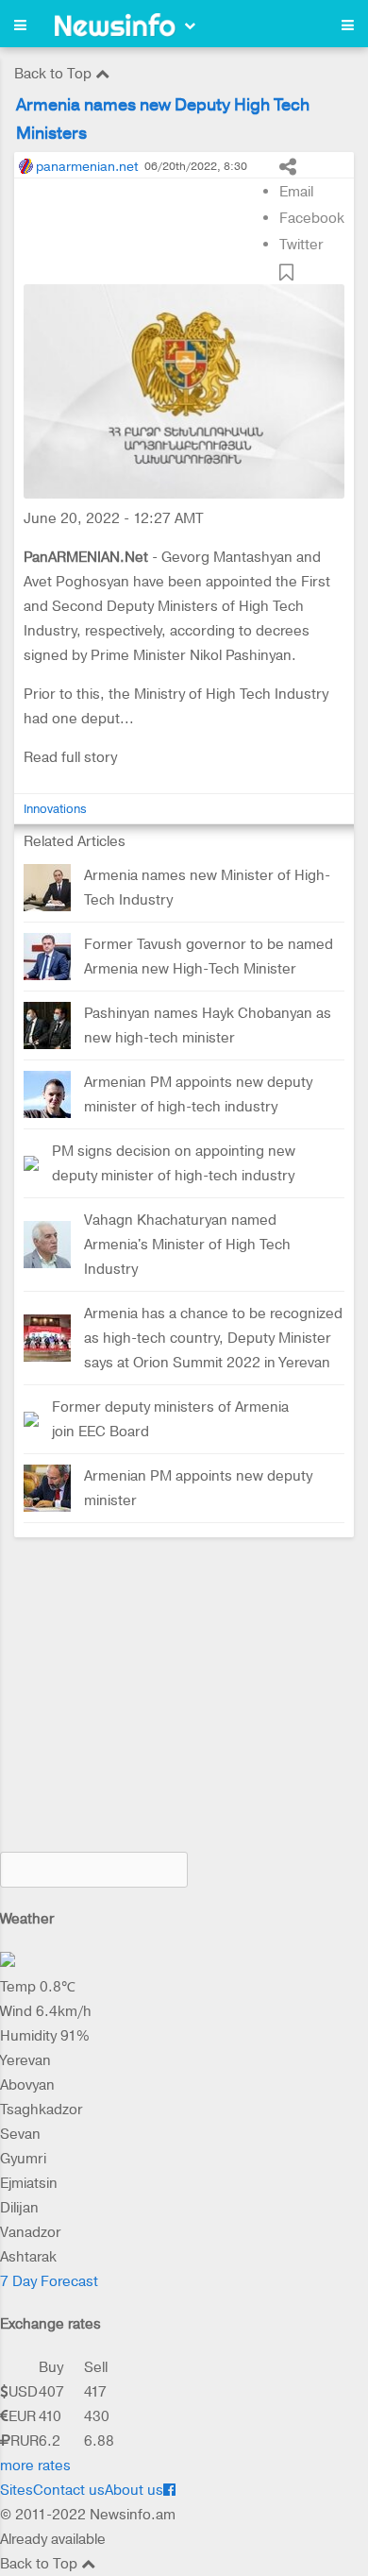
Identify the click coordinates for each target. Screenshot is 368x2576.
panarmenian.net (87, 166)
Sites (17, 2490)
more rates (35, 2466)
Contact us (69, 2490)
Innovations (55, 809)
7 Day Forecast (49, 2281)
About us (134, 2490)
